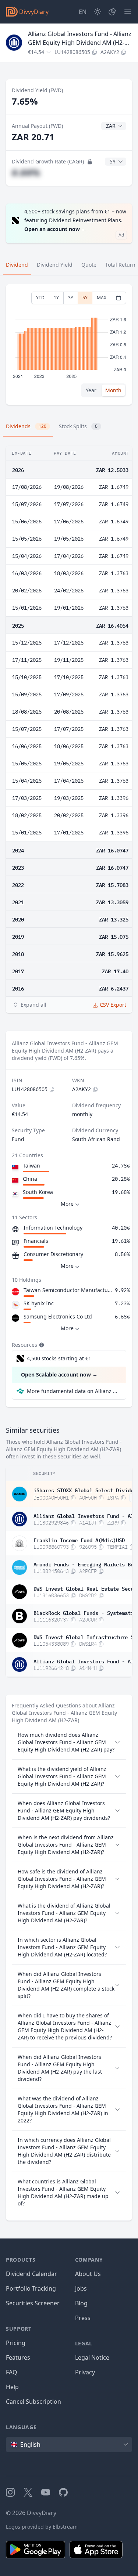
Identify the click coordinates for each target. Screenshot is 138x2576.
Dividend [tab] (17, 265)
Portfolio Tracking (31, 2288)
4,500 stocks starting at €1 (59, 1358)
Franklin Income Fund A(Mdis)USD (79, 1540)
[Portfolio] (112, 12)
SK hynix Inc (39, 1303)
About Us (88, 2274)
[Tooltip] (41, 1345)
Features (18, 2357)
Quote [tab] (89, 265)
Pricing (16, 2343)
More (67, 1204)
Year (91, 390)
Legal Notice (92, 2357)
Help (12, 2387)
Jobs (81, 2288)
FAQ (12, 2372)
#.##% (26, 172)
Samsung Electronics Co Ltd (58, 1316)
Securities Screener (33, 2303)
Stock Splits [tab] (78, 426)
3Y (71, 298)
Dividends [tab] (26, 426)
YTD (40, 298)
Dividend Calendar (31, 2274)
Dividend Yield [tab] (55, 265)
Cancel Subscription (33, 2402)
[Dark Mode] (98, 12)
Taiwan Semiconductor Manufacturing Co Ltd (68, 1290)
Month (113, 390)
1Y (56, 298)
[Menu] (128, 12)
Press (83, 2318)
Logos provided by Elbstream (42, 2527)
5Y (85, 298)
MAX (102, 298)
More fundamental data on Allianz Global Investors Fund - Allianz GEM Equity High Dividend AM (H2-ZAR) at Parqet (73, 1391)
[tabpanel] (69, 345)
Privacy (85, 2372)
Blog (81, 2303)
